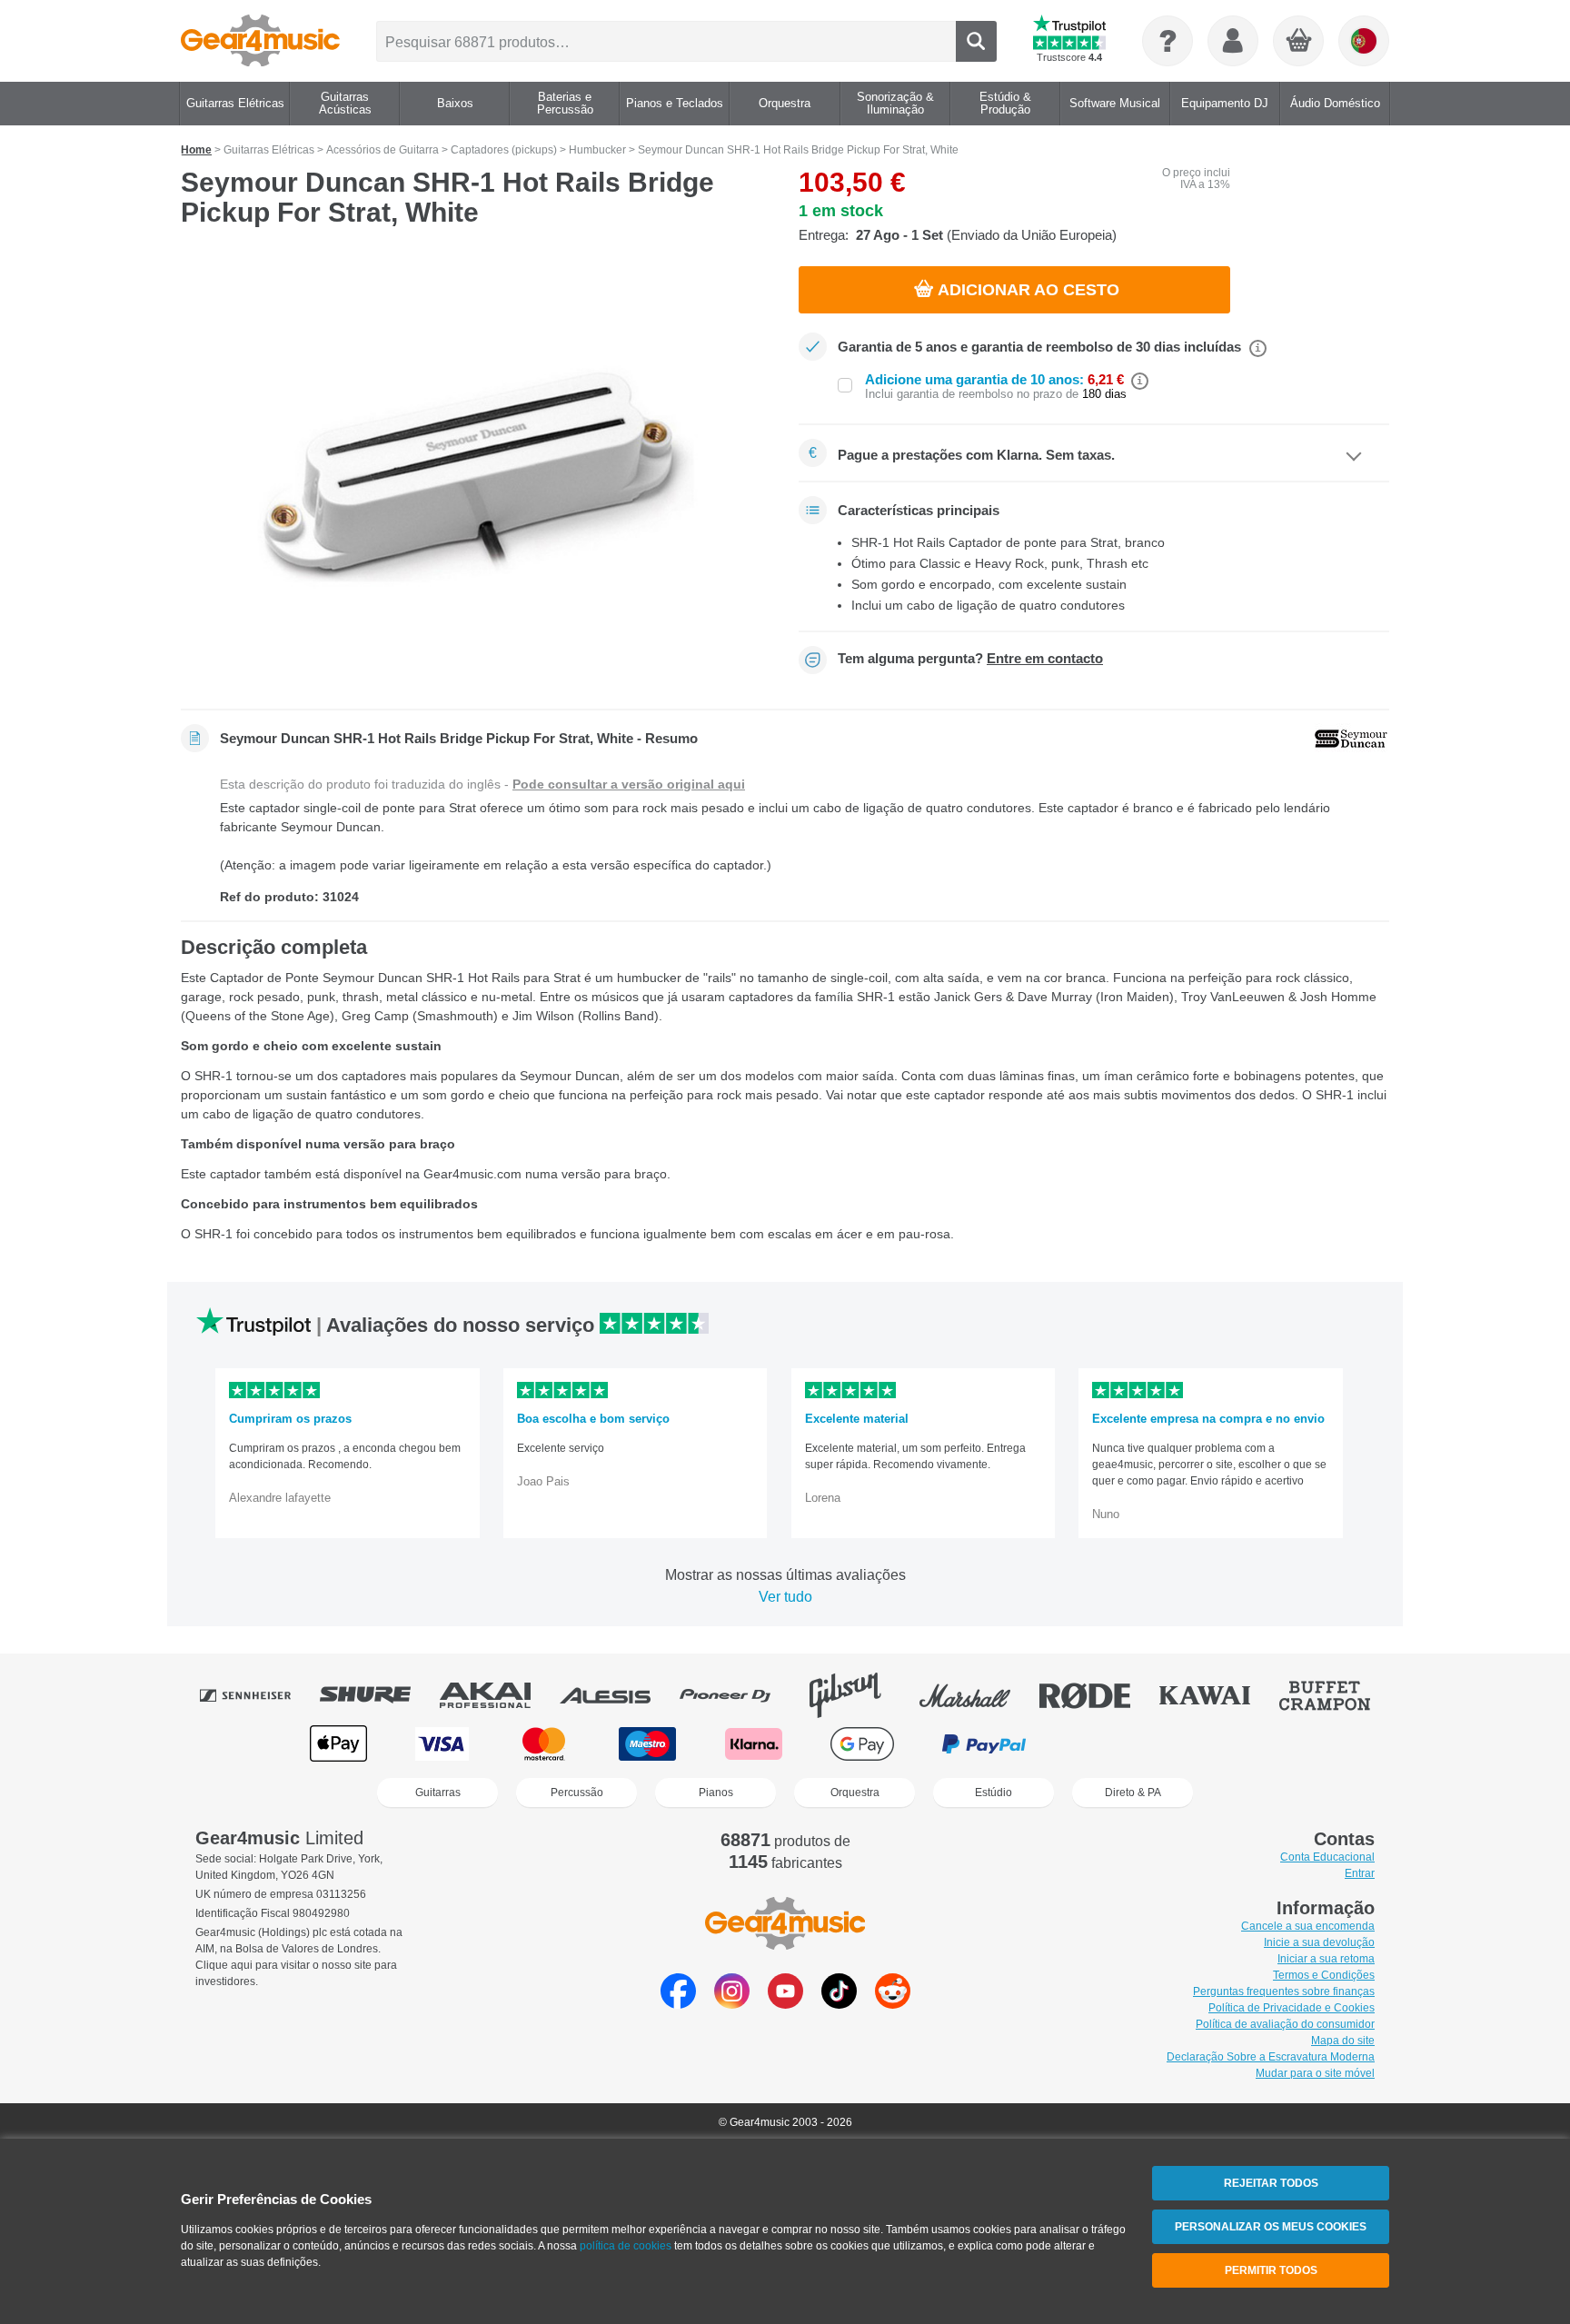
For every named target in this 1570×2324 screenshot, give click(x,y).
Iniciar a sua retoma (1326, 1959)
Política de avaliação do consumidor (1285, 2024)
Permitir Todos (1271, 2270)
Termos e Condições (1324, 1975)
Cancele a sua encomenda (1308, 1926)
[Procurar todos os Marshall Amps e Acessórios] (978, 1695)
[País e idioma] (1364, 41)
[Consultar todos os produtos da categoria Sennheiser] (258, 1695)
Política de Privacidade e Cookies (1292, 2008)
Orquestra (855, 1793)
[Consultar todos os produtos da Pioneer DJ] (738, 1695)
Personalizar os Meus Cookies (1271, 2227)
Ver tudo (785, 1597)
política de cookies (626, 2246)
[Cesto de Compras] (1299, 42)
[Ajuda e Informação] (1168, 41)
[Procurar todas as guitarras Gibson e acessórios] (858, 1695)
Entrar (1360, 1873)
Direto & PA (1133, 1793)
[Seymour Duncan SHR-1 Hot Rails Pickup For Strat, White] (476, 474)
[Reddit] (893, 2004)
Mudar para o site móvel (1315, 2073)
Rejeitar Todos (1271, 2183)
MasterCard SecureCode (1113, 1744)
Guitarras (438, 1793)
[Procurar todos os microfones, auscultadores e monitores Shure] (378, 1695)
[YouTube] (785, 2004)
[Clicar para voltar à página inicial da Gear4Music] (260, 41)
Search (976, 41)
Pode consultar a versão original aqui (629, 784)
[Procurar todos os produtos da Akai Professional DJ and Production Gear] (498, 1695)
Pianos (716, 1793)
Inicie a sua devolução (1319, 1942)
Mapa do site (1343, 2041)
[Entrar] (1233, 41)
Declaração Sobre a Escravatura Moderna (1271, 2057)
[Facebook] (678, 2004)
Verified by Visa (1229, 1744)
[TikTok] (839, 2004)
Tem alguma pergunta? (970, 659)
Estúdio (994, 1793)
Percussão (577, 1793)
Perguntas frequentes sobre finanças (1284, 1991)
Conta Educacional (1327, 1857)
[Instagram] (732, 2004)
